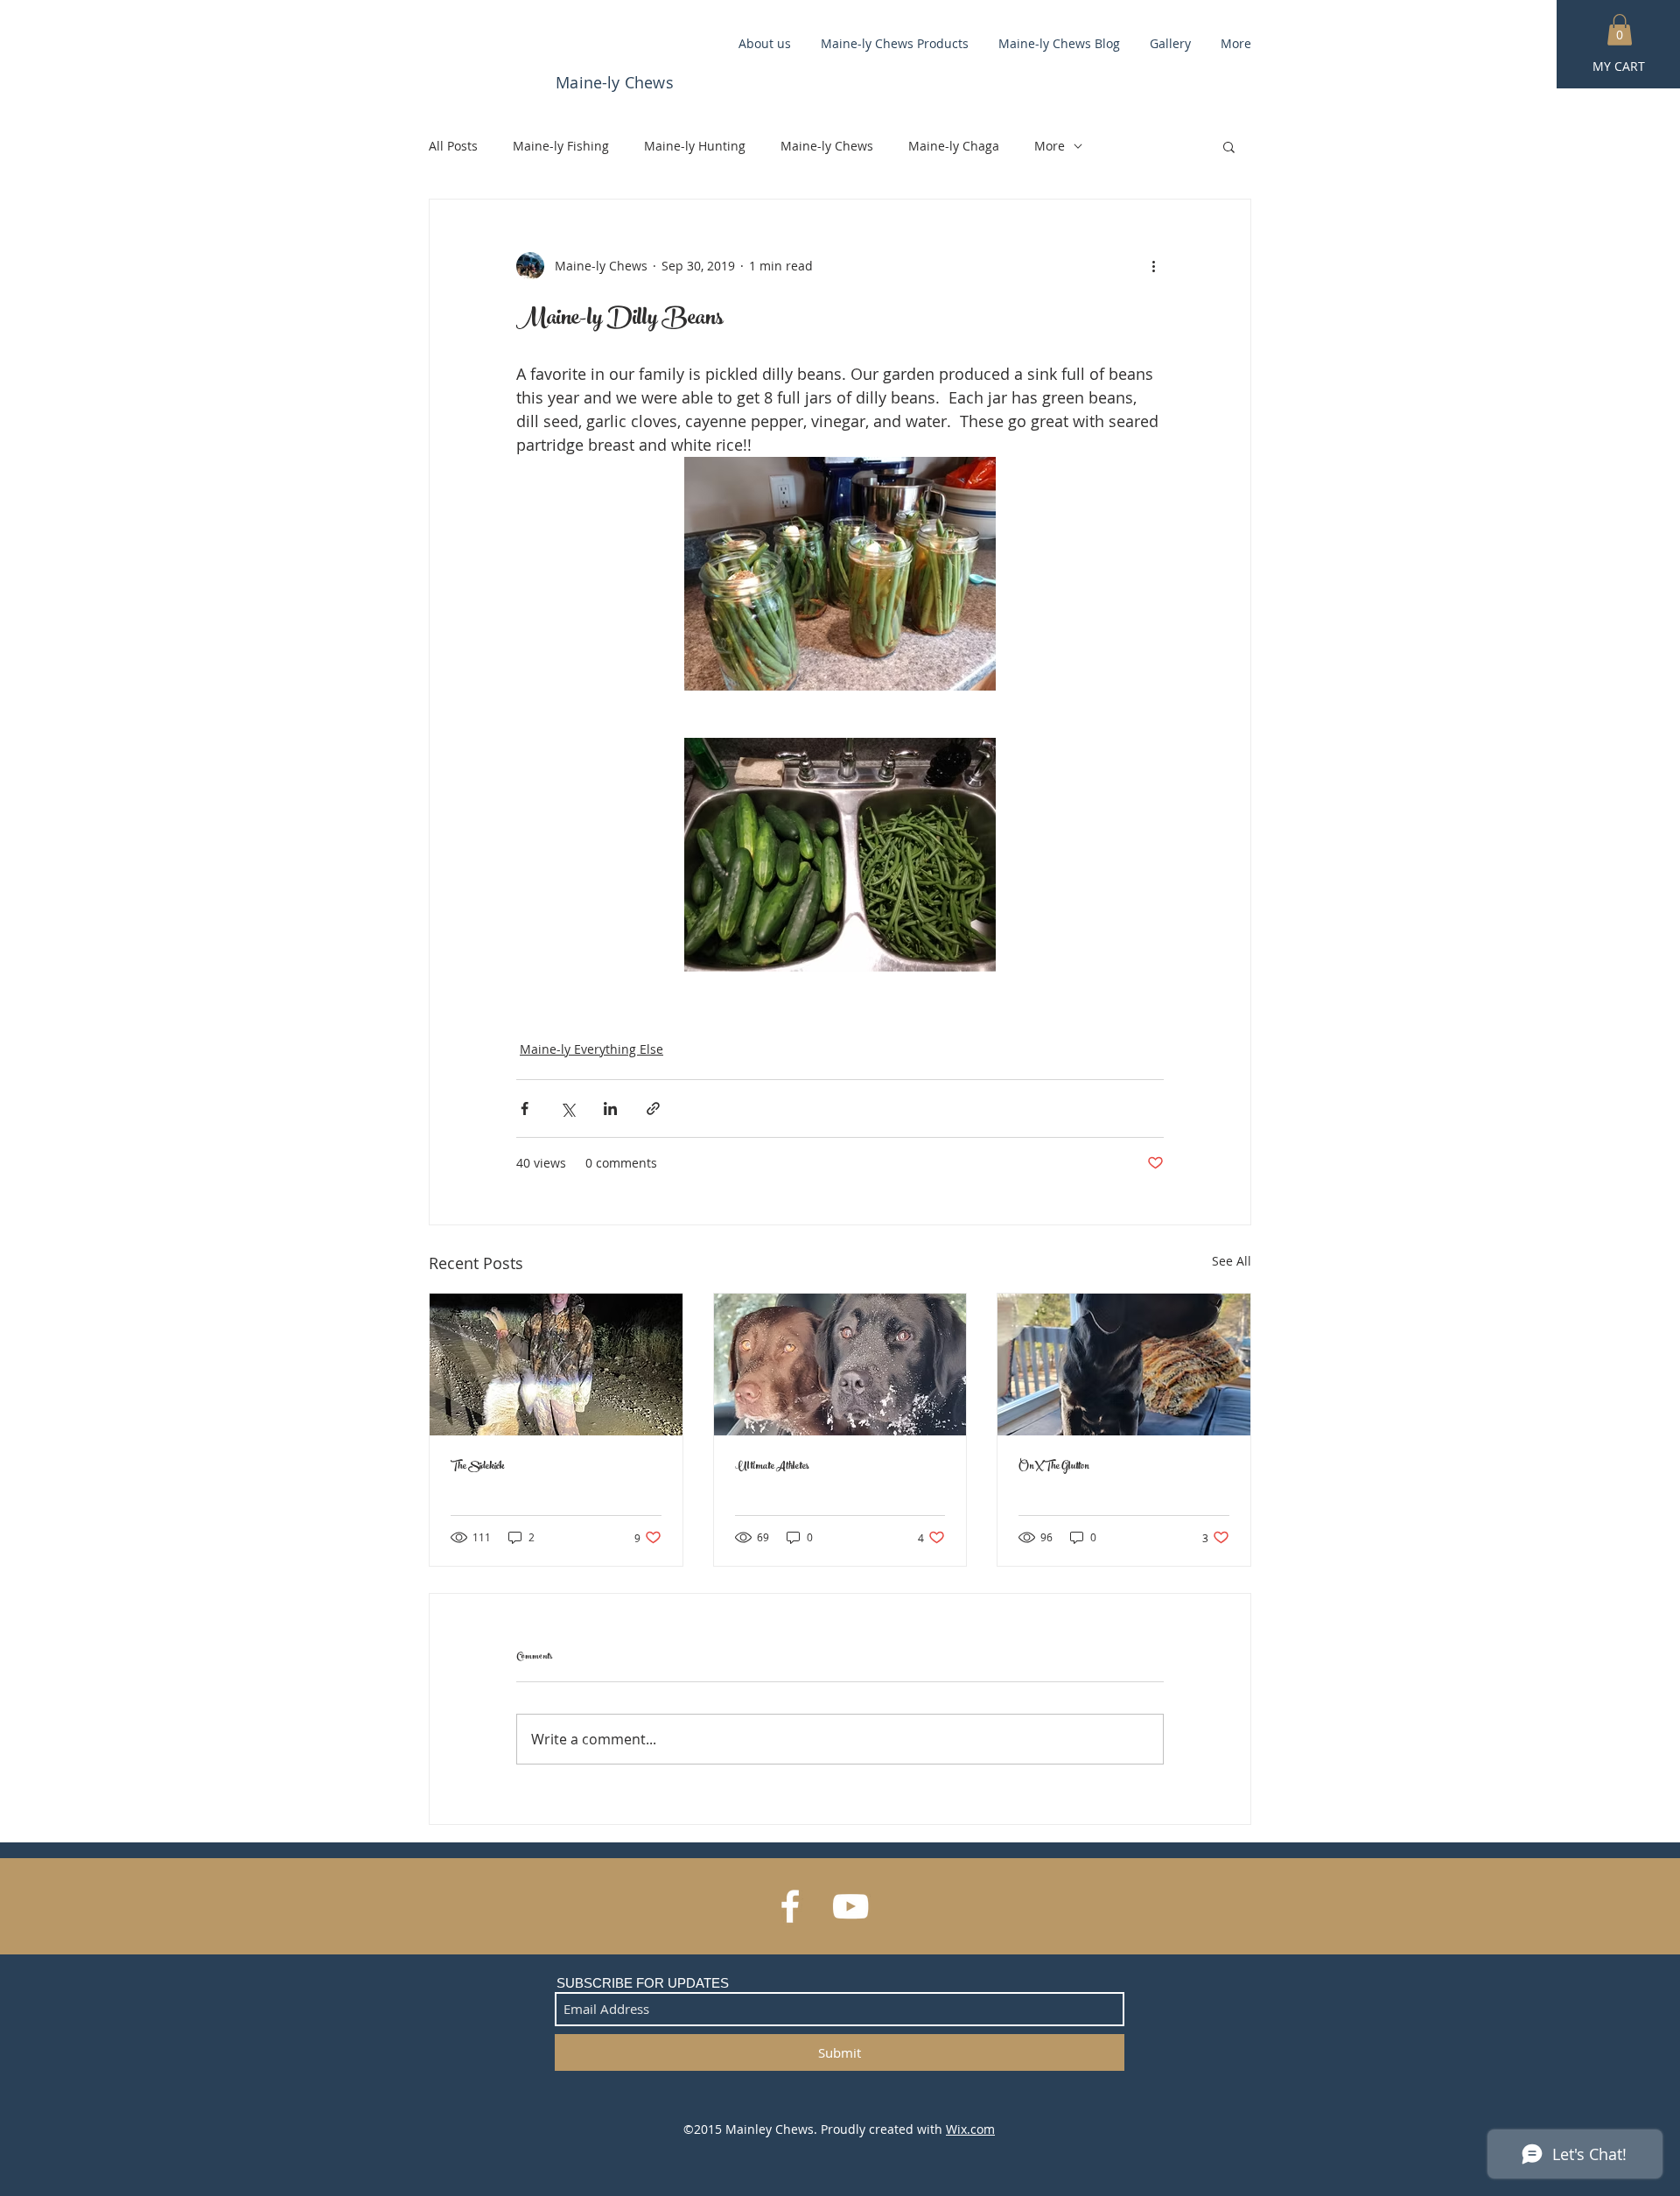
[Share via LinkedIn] (610, 1109)
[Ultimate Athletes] (840, 1365)
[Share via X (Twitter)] (567, 1109)
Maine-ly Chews (827, 146)
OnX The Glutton (1054, 1467)
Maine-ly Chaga (954, 146)
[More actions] (1153, 266)
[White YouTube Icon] (850, 1906)
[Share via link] (653, 1109)
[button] (1620, 30)
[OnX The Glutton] (1124, 1365)
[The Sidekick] (556, 1365)
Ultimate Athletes (772, 1467)
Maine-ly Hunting (695, 146)
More (1050, 146)
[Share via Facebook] (525, 1109)
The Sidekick (477, 1467)
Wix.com (970, 2129)
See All (1232, 1261)
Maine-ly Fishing (561, 146)
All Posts (453, 146)
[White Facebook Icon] (790, 1906)
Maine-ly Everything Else (591, 1049)
